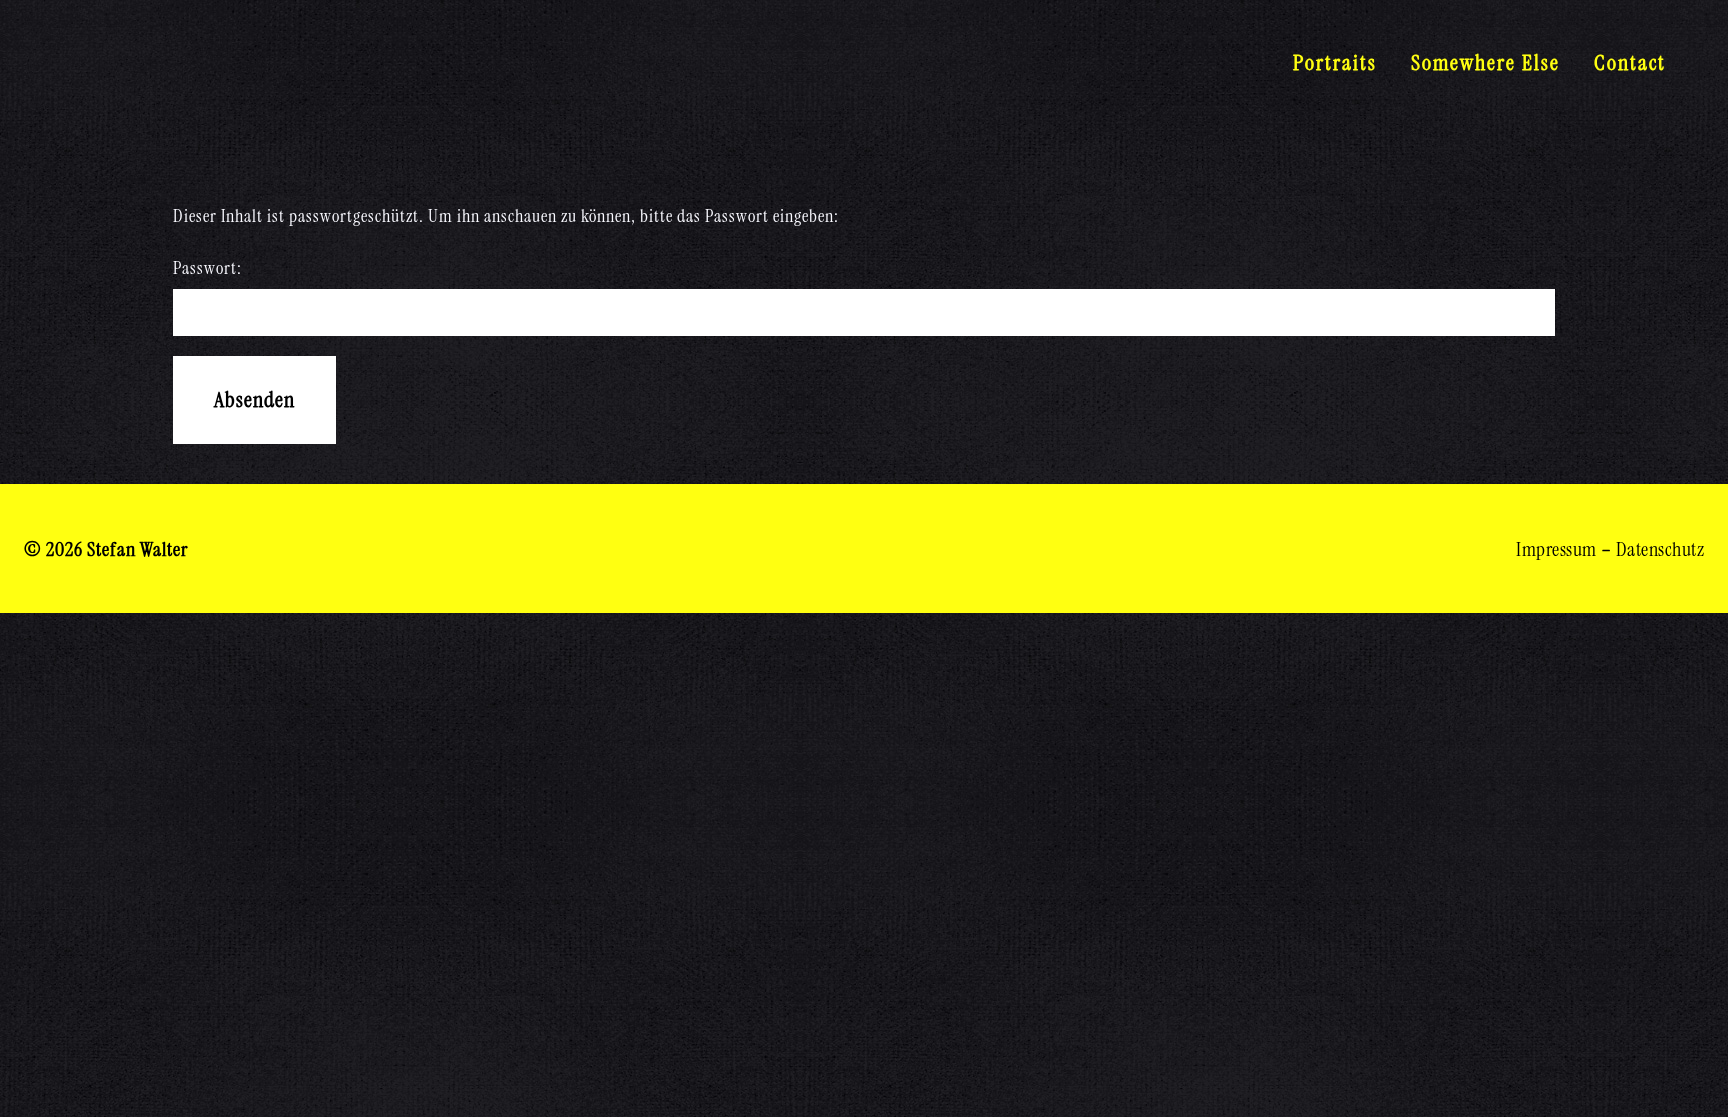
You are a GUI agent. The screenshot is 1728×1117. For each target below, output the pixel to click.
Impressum (1556, 549)
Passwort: (207, 268)
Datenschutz (1660, 549)
